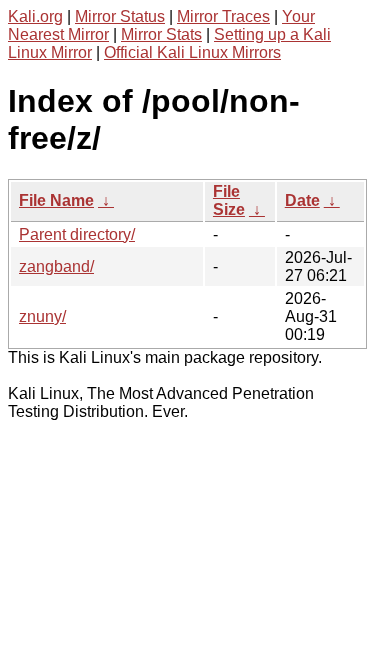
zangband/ (56, 266)
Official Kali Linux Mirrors (192, 52)
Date (302, 200)
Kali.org (35, 16)
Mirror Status (120, 16)
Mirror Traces (223, 16)
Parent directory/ (77, 234)
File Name (56, 200)
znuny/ (42, 316)
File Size (229, 200)
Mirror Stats (161, 34)
